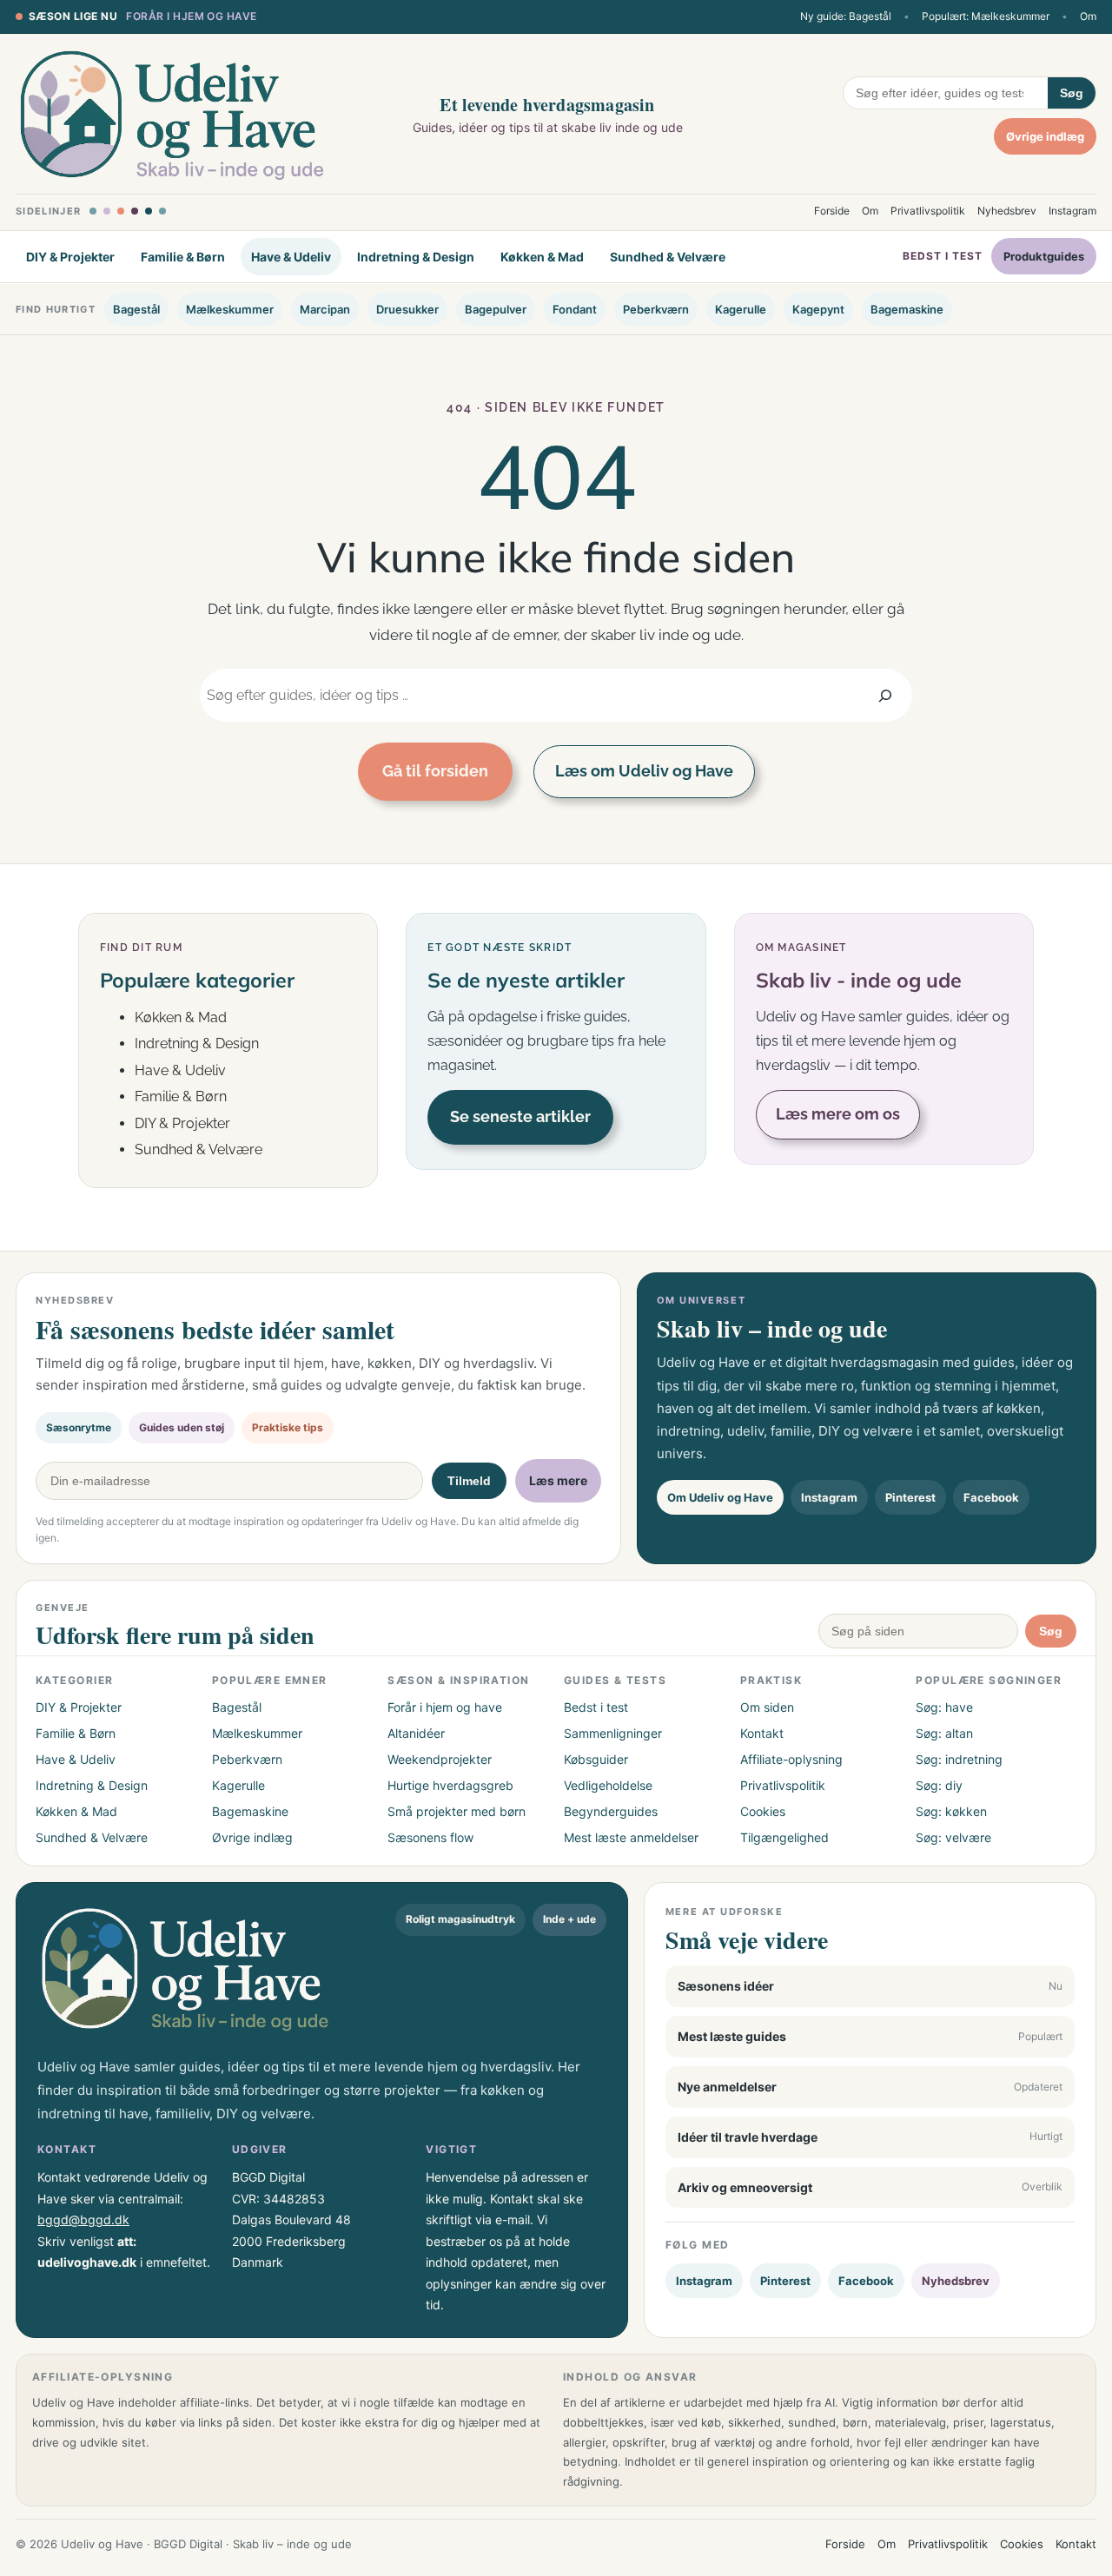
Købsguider (596, 1759)
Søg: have (944, 1707)
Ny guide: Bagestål (846, 16)
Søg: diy (939, 1785)
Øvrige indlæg (1045, 136)
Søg (1072, 93)
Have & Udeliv (291, 257)
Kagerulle (741, 309)
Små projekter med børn (457, 1811)
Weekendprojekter (440, 1759)
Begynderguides (611, 1811)
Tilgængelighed (784, 1837)
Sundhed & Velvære (668, 257)
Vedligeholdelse (608, 1785)
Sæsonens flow (430, 1837)
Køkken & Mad (542, 257)
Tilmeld (469, 1481)
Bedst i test (943, 257)
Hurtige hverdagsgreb (450, 1785)
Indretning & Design (416, 257)
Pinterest (910, 1497)
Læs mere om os (838, 1114)
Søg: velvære (953, 1837)
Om (1088, 16)
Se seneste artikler (520, 1116)
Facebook (991, 1497)
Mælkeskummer (230, 309)
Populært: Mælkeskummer (986, 16)
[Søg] (886, 695)
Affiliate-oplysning (791, 1759)
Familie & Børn (183, 257)
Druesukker (407, 309)
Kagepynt (818, 309)
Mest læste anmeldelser (631, 1837)
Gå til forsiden (435, 771)
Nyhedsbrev (1007, 211)
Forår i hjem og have (192, 16)
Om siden (767, 1707)
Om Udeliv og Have (720, 1497)
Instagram (1072, 211)
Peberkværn (656, 309)
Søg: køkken (951, 1811)
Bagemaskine (907, 309)
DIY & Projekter (70, 257)
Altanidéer (416, 1733)
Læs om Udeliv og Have (644, 771)
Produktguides (1044, 257)
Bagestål (136, 309)
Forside (832, 211)
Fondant (575, 309)
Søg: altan (944, 1733)
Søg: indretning (959, 1759)
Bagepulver (496, 309)
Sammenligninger (613, 1733)
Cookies (763, 1811)
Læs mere (558, 1480)
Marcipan (325, 309)
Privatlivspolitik (928, 211)
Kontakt (762, 1733)
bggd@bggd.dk (83, 2219)
